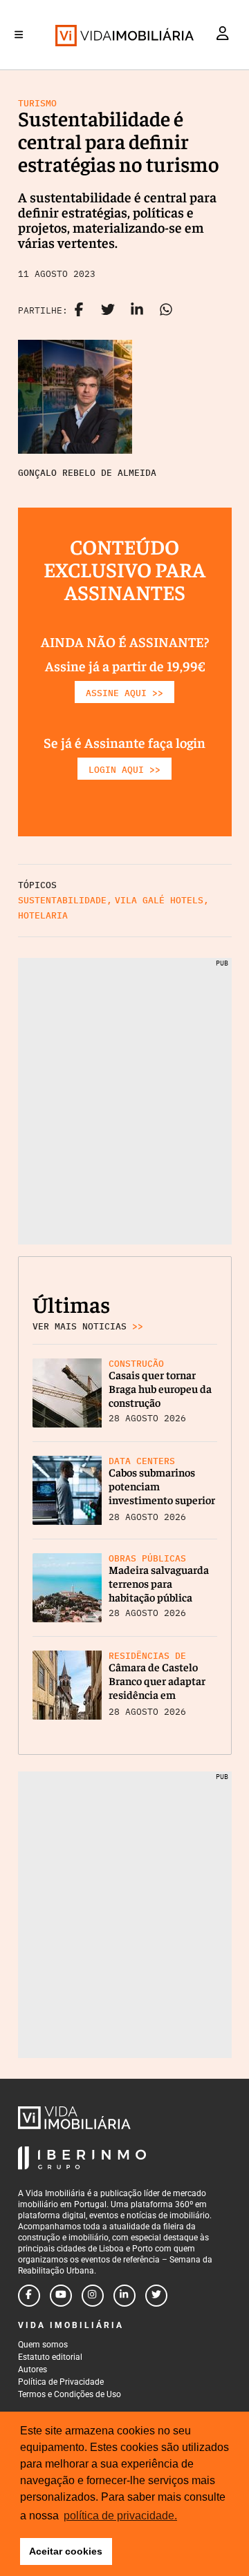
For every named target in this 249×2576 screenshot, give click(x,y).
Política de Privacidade (61, 2382)
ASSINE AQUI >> (124, 693)
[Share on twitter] (108, 311)
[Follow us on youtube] (61, 2296)
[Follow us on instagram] (93, 2296)
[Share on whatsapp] (166, 311)
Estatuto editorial (50, 2357)
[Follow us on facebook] (29, 2296)
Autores (33, 2370)
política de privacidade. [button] (120, 2516)
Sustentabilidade (62, 900)
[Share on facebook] (79, 311)
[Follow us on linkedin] (124, 2296)
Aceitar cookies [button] (66, 2551)
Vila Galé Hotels (159, 900)
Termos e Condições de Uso (70, 2394)
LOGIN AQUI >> (124, 770)
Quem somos (43, 2345)
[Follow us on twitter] (156, 2296)
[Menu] (19, 35)
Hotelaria (43, 915)
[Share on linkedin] (137, 311)
